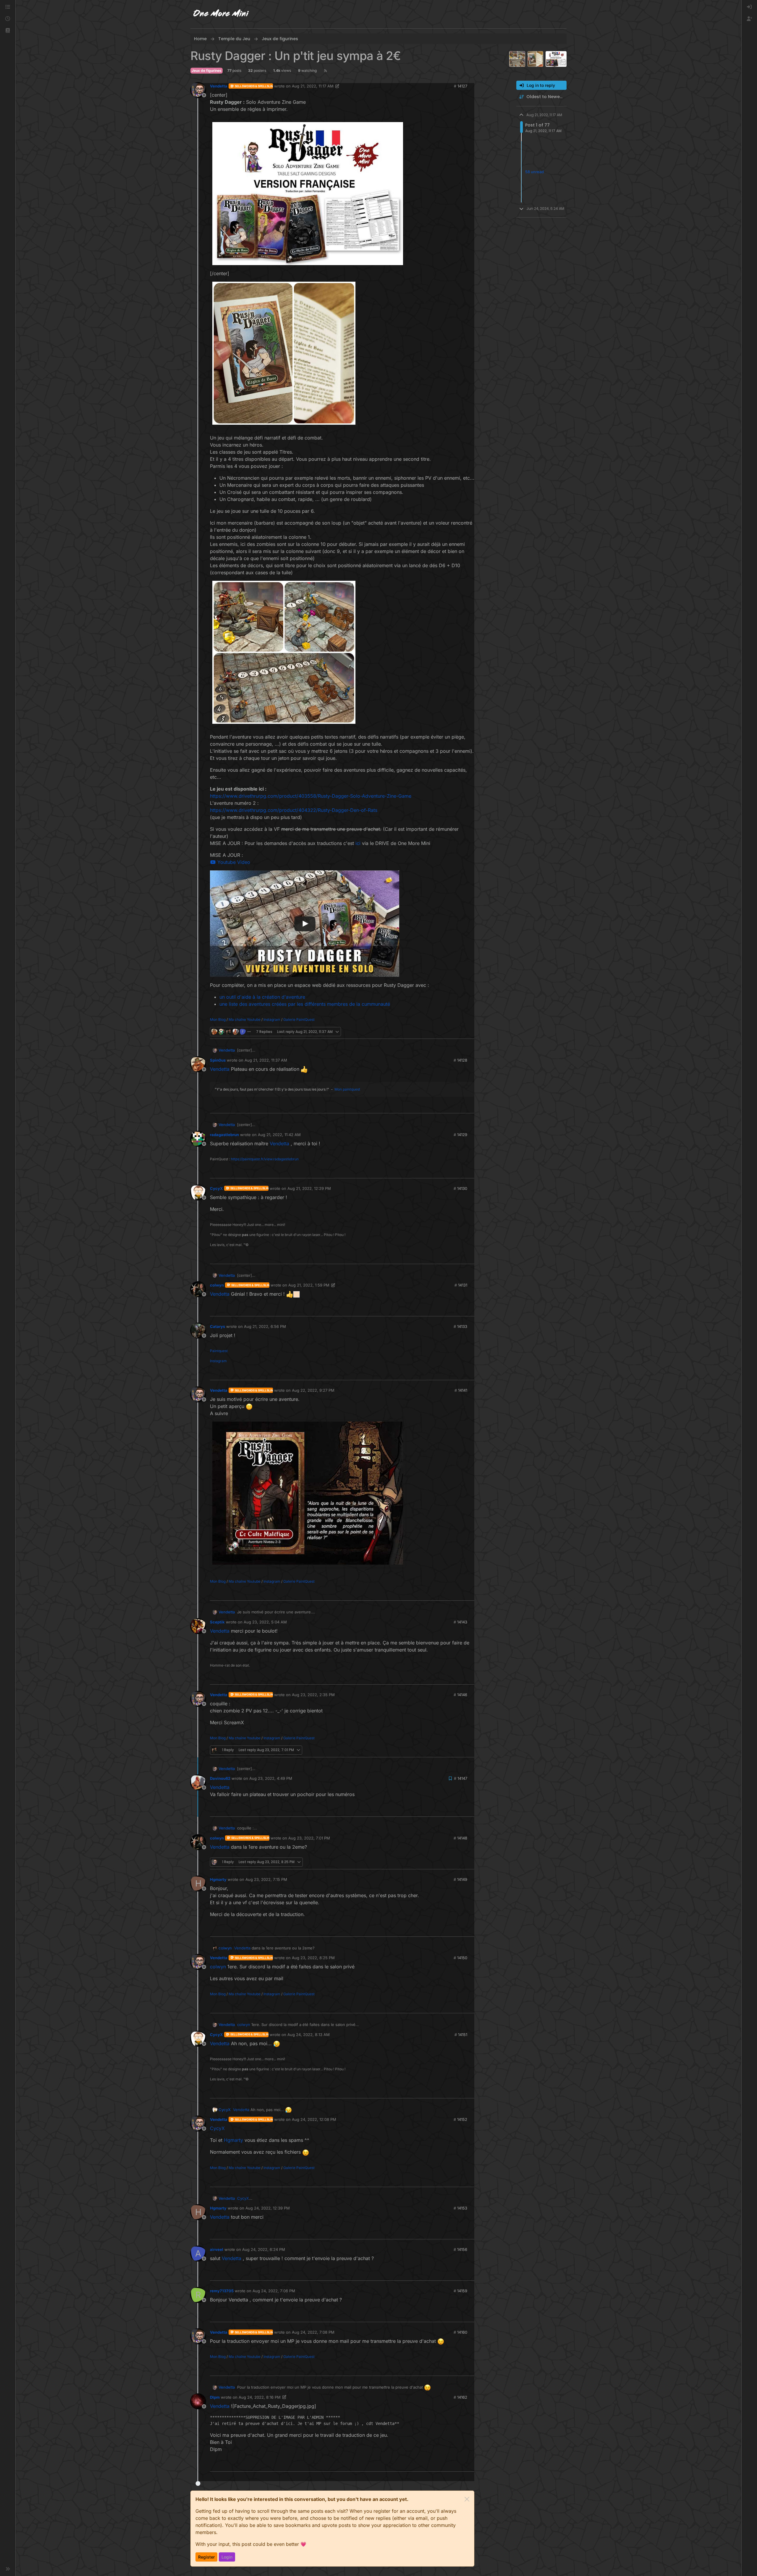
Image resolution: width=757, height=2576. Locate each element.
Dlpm (215, 2397)
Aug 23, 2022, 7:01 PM (309, 1838)
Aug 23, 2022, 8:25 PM (313, 1958)
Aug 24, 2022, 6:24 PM (264, 2249)
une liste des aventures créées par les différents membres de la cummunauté (305, 1004)
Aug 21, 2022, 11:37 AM (266, 1060)
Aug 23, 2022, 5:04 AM (265, 1622)
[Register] (749, 19)
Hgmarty (218, 1879)
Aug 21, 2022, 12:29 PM (309, 1188)
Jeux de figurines (207, 70)
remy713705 (222, 2291)
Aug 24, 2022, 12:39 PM (268, 2208)
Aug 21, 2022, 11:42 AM (279, 1135)
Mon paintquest (347, 1089)
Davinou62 (220, 1778)
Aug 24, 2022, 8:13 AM (309, 2035)
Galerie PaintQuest (299, 1019)
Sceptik (217, 1622)
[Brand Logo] (221, 14)
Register (206, 2557)
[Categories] (8, 7)
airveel (217, 2249)
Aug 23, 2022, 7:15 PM (266, 1879)
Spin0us (218, 1060)
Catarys (217, 1326)
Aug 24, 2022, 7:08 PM (313, 2332)
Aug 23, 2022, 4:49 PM (271, 1778)
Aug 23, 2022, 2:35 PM (313, 1695)
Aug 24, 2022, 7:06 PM (274, 2291)
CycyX (216, 1188)
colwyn (217, 1285)
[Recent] (8, 19)
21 (469, 1032)
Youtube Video (233, 862)
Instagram (272, 1019)
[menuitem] (749, 7)
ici (358, 843)
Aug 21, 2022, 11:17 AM (313, 86)
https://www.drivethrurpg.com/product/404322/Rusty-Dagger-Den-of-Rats (294, 810)
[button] (8, 31)
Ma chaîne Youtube (245, 1019)
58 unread (534, 172)
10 (469, 1593)
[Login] (749, 7)
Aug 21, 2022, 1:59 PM (309, 1285)
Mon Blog (218, 1019)
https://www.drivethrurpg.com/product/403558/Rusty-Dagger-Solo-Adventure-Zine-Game (311, 796)
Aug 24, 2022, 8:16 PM (260, 2397)
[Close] (467, 2499)
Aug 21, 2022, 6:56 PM (265, 1326)
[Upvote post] (458, 1032)
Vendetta (219, 86)
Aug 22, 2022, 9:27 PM (313, 1390)
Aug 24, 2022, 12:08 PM (314, 2119)
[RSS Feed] (325, 71)
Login (227, 2557)
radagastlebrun (224, 1135)
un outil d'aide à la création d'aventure (262, 997)
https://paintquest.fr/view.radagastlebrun (265, 1159)
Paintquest (219, 1351)
